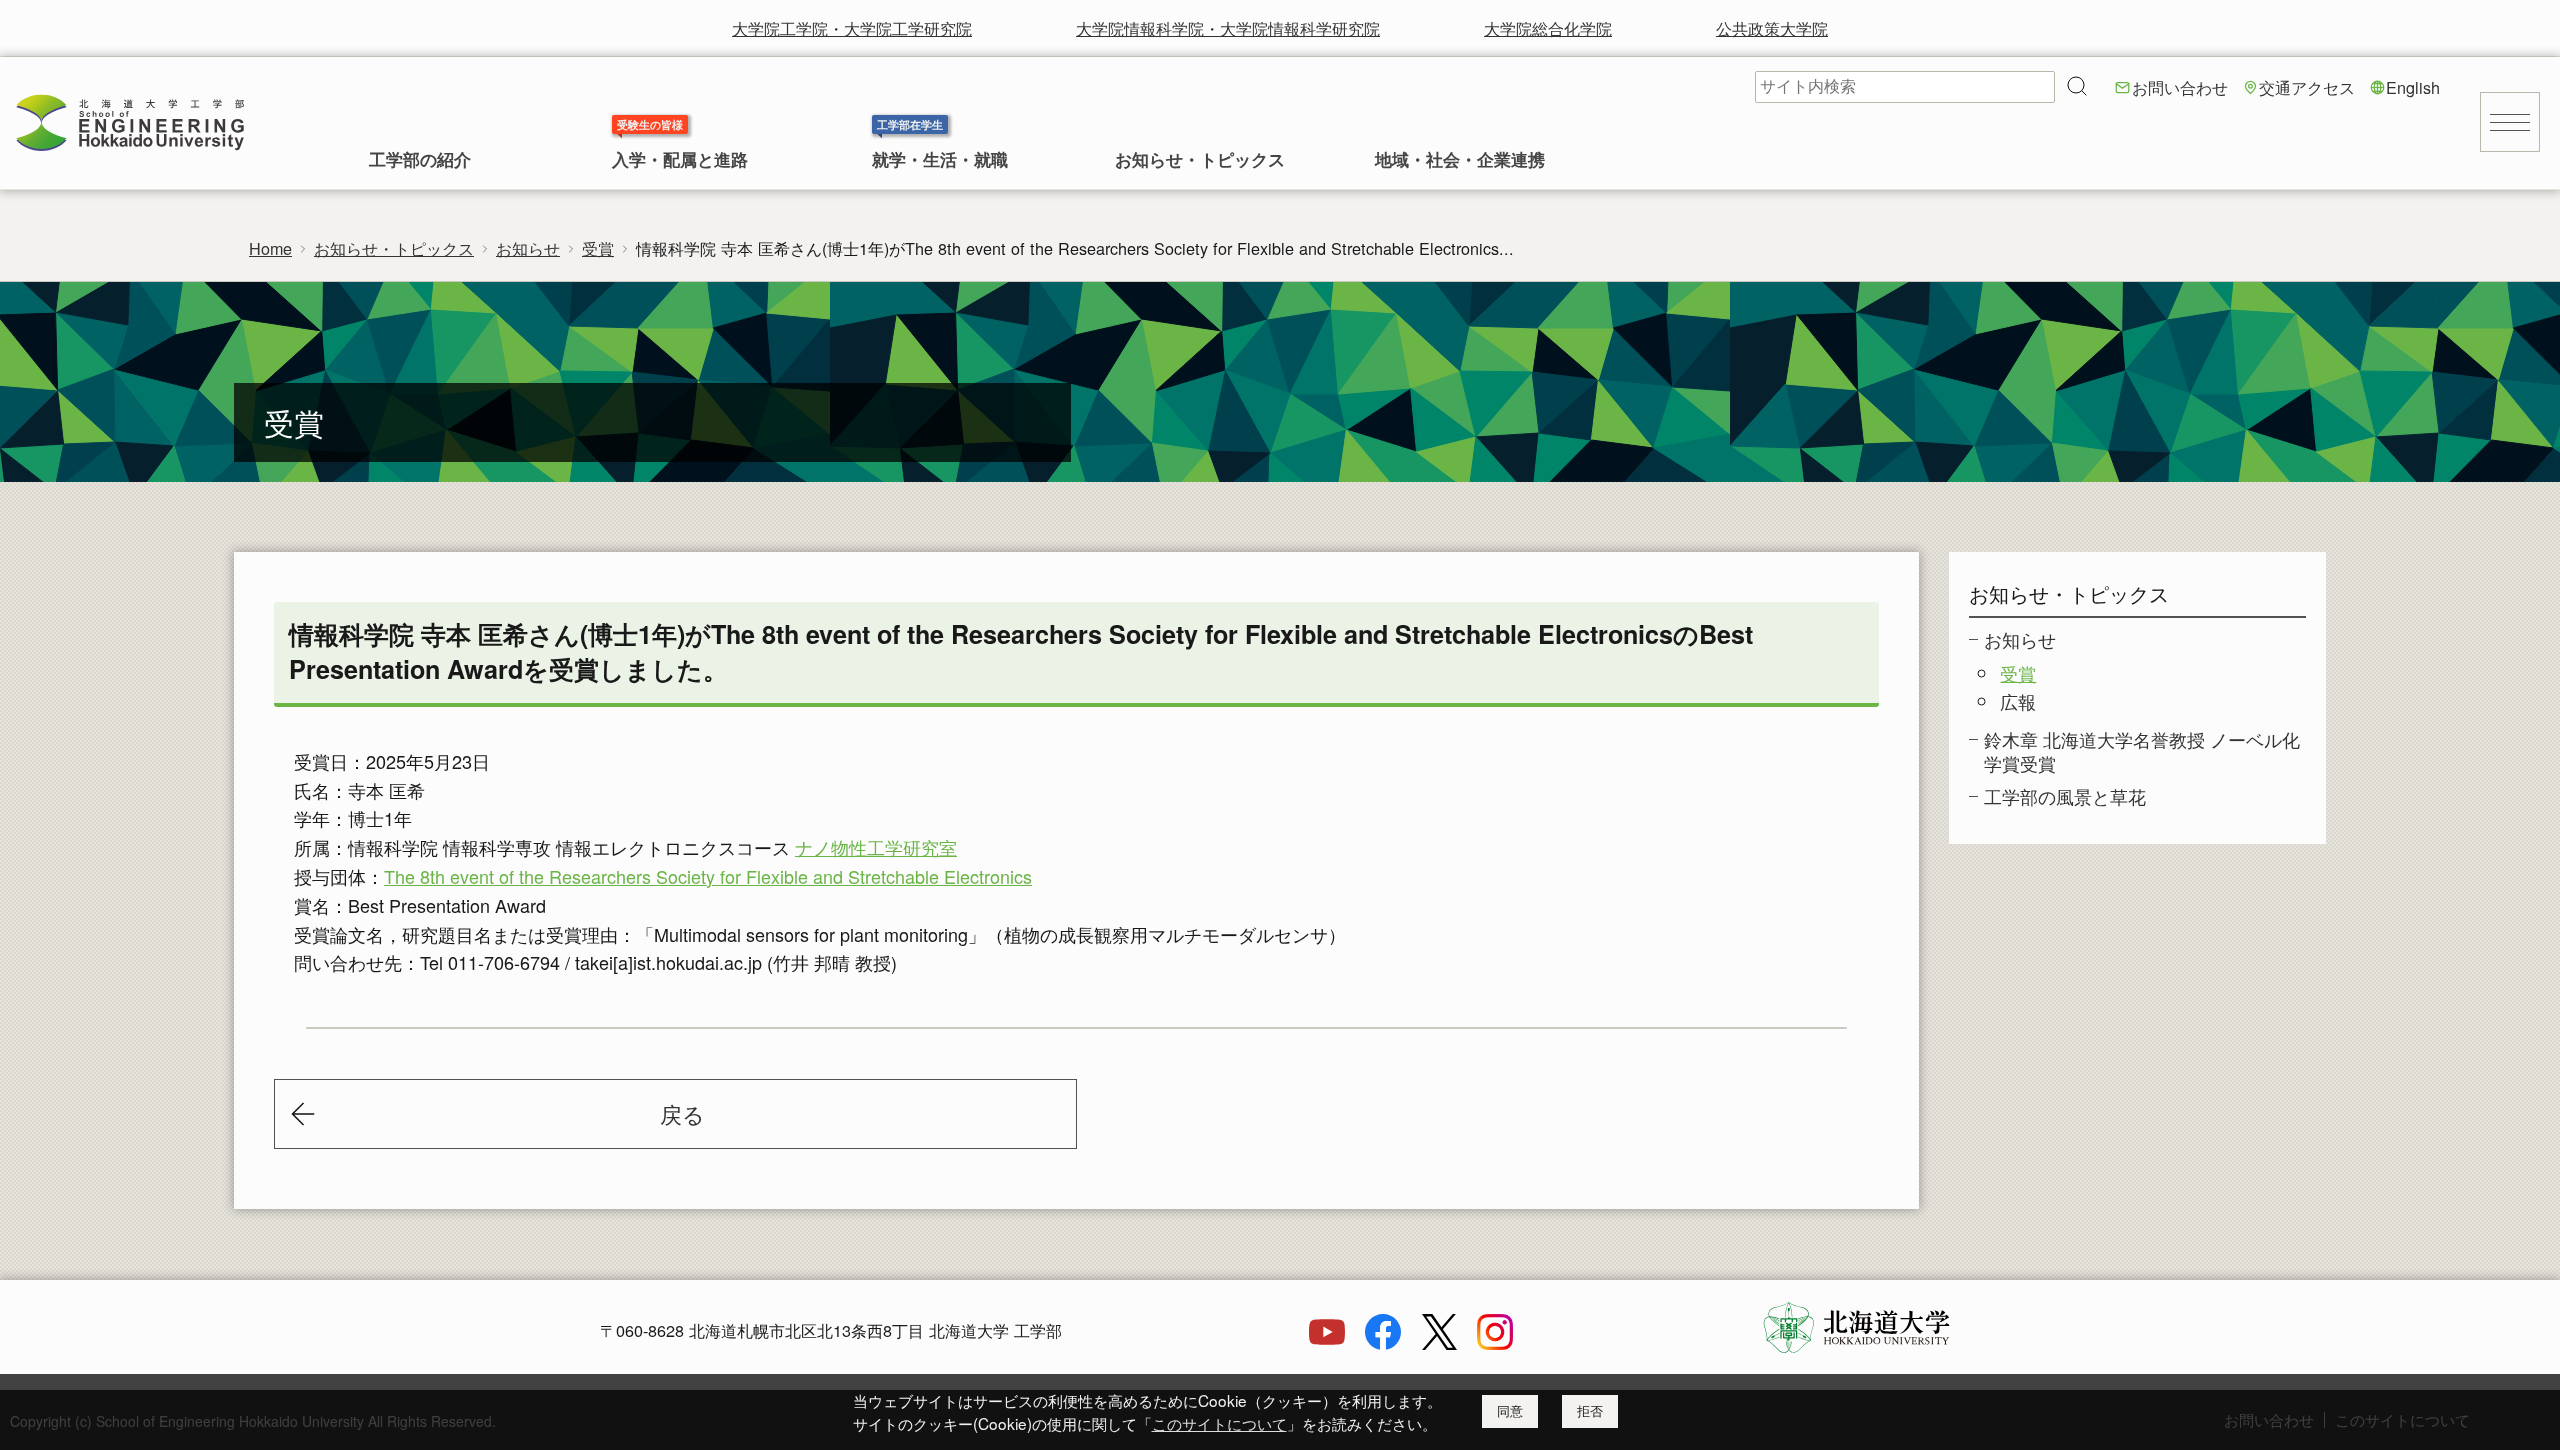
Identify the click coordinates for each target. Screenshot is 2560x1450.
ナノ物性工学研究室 (876, 847)
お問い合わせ (2180, 87)
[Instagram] (1495, 1343)
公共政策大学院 (1772, 28)
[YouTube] (1327, 1343)
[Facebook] (1383, 1343)
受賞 (598, 248)
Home (270, 248)
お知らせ (528, 248)
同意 (1510, 1411)
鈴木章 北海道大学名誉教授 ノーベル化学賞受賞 (2142, 750)
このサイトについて (1219, 1423)
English (2413, 87)
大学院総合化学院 (1548, 28)
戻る (682, 1113)
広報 (2018, 701)
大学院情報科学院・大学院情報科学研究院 (1228, 28)
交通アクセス (2307, 87)
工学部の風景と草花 (2065, 796)
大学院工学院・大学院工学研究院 (852, 28)
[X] (1439, 1343)
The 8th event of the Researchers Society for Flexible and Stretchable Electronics (708, 876)
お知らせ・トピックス (1200, 161)
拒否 (1590, 1411)
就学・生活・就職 (940, 161)
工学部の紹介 (420, 161)
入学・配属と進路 (680, 161)
